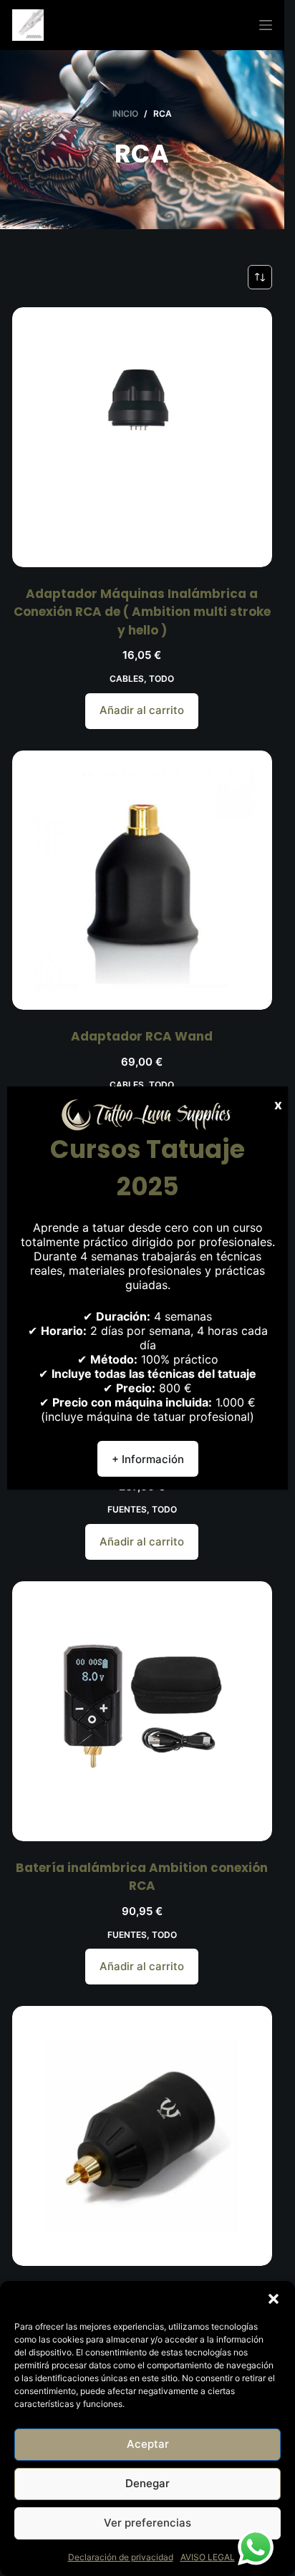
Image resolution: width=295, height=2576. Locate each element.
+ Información (148, 1459)
